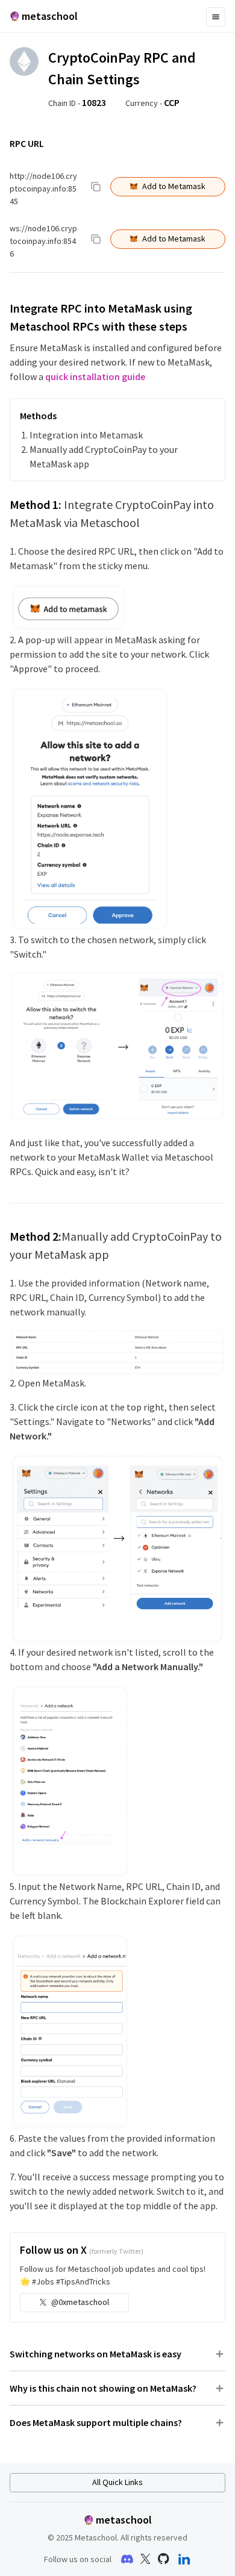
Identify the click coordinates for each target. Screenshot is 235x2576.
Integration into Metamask (86, 435)
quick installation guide (95, 376)
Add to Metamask (174, 186)
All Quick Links (117, 2482)
